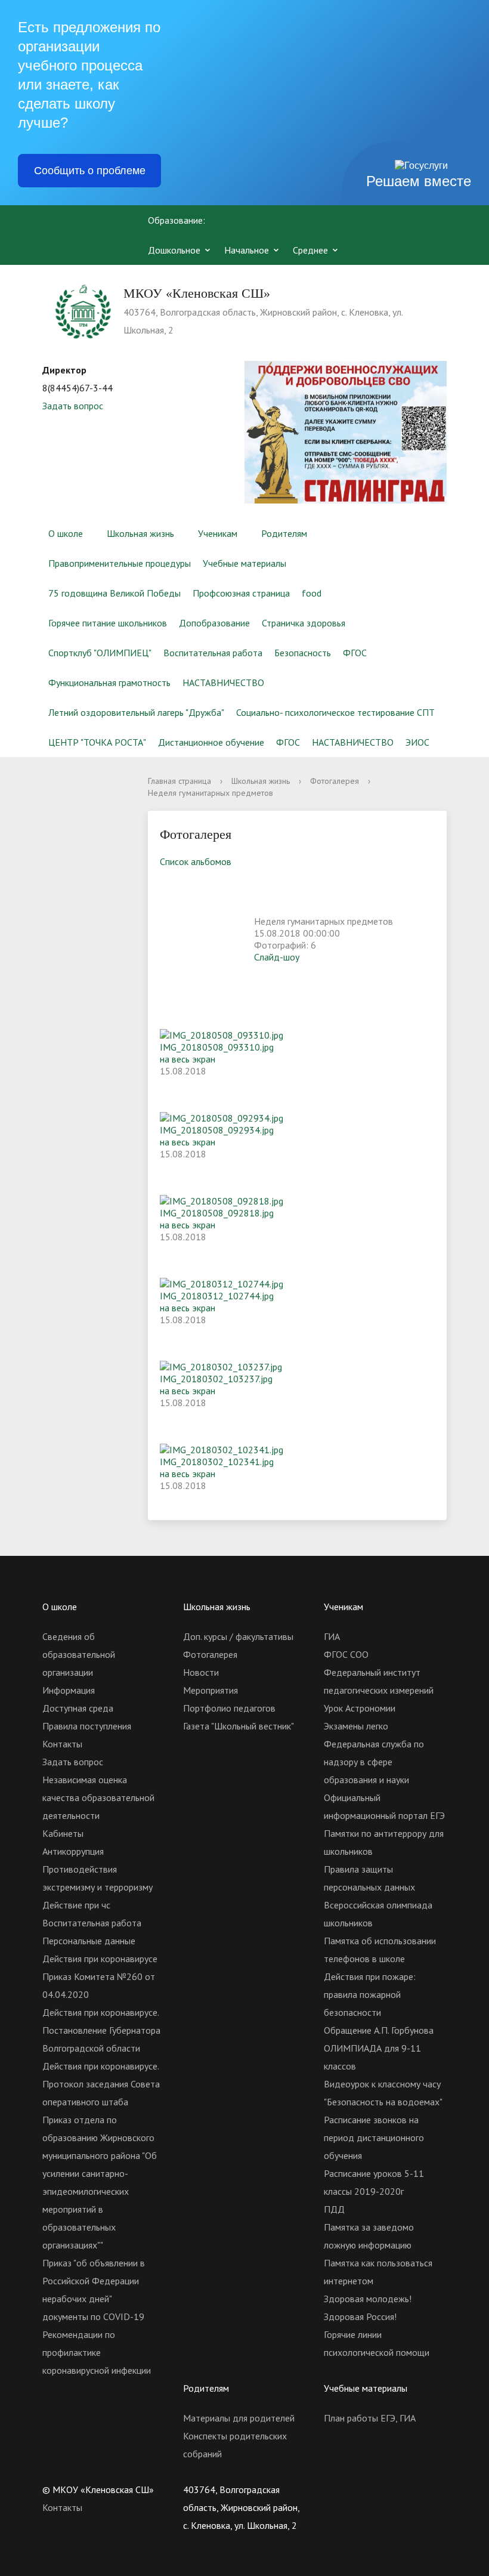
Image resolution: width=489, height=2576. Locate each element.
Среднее (310, 250)
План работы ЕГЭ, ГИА (370, 2418)
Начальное (247, 250)
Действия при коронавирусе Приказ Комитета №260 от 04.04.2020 (100, 1976)
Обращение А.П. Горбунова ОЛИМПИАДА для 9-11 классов (379, 2048)
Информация (69, 1690)
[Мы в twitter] (356, 2489)
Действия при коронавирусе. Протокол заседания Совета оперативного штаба (101, 2084)
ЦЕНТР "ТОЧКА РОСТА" (97, 742)
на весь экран (188, 1059)
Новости (201, 1672)
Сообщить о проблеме (90, 171)
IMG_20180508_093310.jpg (217, 1047)
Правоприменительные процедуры (120, 563)
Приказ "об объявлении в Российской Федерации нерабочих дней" (94, 2281)
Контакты (62, 1744)
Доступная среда (78, 1708)
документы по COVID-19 (93, 2316)
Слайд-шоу (277, 957)
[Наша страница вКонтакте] (333, 2489)
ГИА (332, 1636)
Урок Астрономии (360, 1708)
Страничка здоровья (304, 623)
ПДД (334, 2209)
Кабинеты (63, 1833)
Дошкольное (174, 250)
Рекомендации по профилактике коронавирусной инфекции (97, 2352)
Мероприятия (211, 1690)
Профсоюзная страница (241, 593)
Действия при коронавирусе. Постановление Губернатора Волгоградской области (101, 2030)
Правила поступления (87, 1726)
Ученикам (218, 533)
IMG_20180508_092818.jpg (217, 1213)
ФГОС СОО (346, 1654)
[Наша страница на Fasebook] (379, 2489)
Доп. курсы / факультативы (238, 1636)
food (312, 593)
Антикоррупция (73, 1851)
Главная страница (179, 781)
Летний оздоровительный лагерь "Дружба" (136, 712)
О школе (66, 533)
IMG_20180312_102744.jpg (217, 1296)
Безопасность (303, 653)
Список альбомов (196, 861)
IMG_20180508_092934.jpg (217, 1130)
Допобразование (214, 623)
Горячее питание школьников (108, 623)
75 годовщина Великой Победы (114, 593)
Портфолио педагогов (229, 1708)
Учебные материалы (244, 563)
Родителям (284, 533)
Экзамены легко (356, 1726)
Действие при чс (76, 1905)
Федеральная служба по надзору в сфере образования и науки (374, 1762)
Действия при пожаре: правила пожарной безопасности (370, 1994)
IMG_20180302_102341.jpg (217, 1462)
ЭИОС (417, 742)
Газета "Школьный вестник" (239, 1726)
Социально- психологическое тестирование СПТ (335, 712)
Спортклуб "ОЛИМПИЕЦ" (100, 653)
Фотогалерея (335, 781)
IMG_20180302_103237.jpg (216, 1379)
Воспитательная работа (213, 653)
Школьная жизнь (140, 533)
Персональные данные (89, 1941)
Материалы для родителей (239, 2418)
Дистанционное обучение (211, 742)
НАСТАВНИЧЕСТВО (223, 682)
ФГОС (355, 653)
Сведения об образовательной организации (79, 1654)
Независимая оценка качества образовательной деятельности (98, 1797)
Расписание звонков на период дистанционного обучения (374, 2138)
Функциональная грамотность (109, 682)
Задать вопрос (73, 406)
